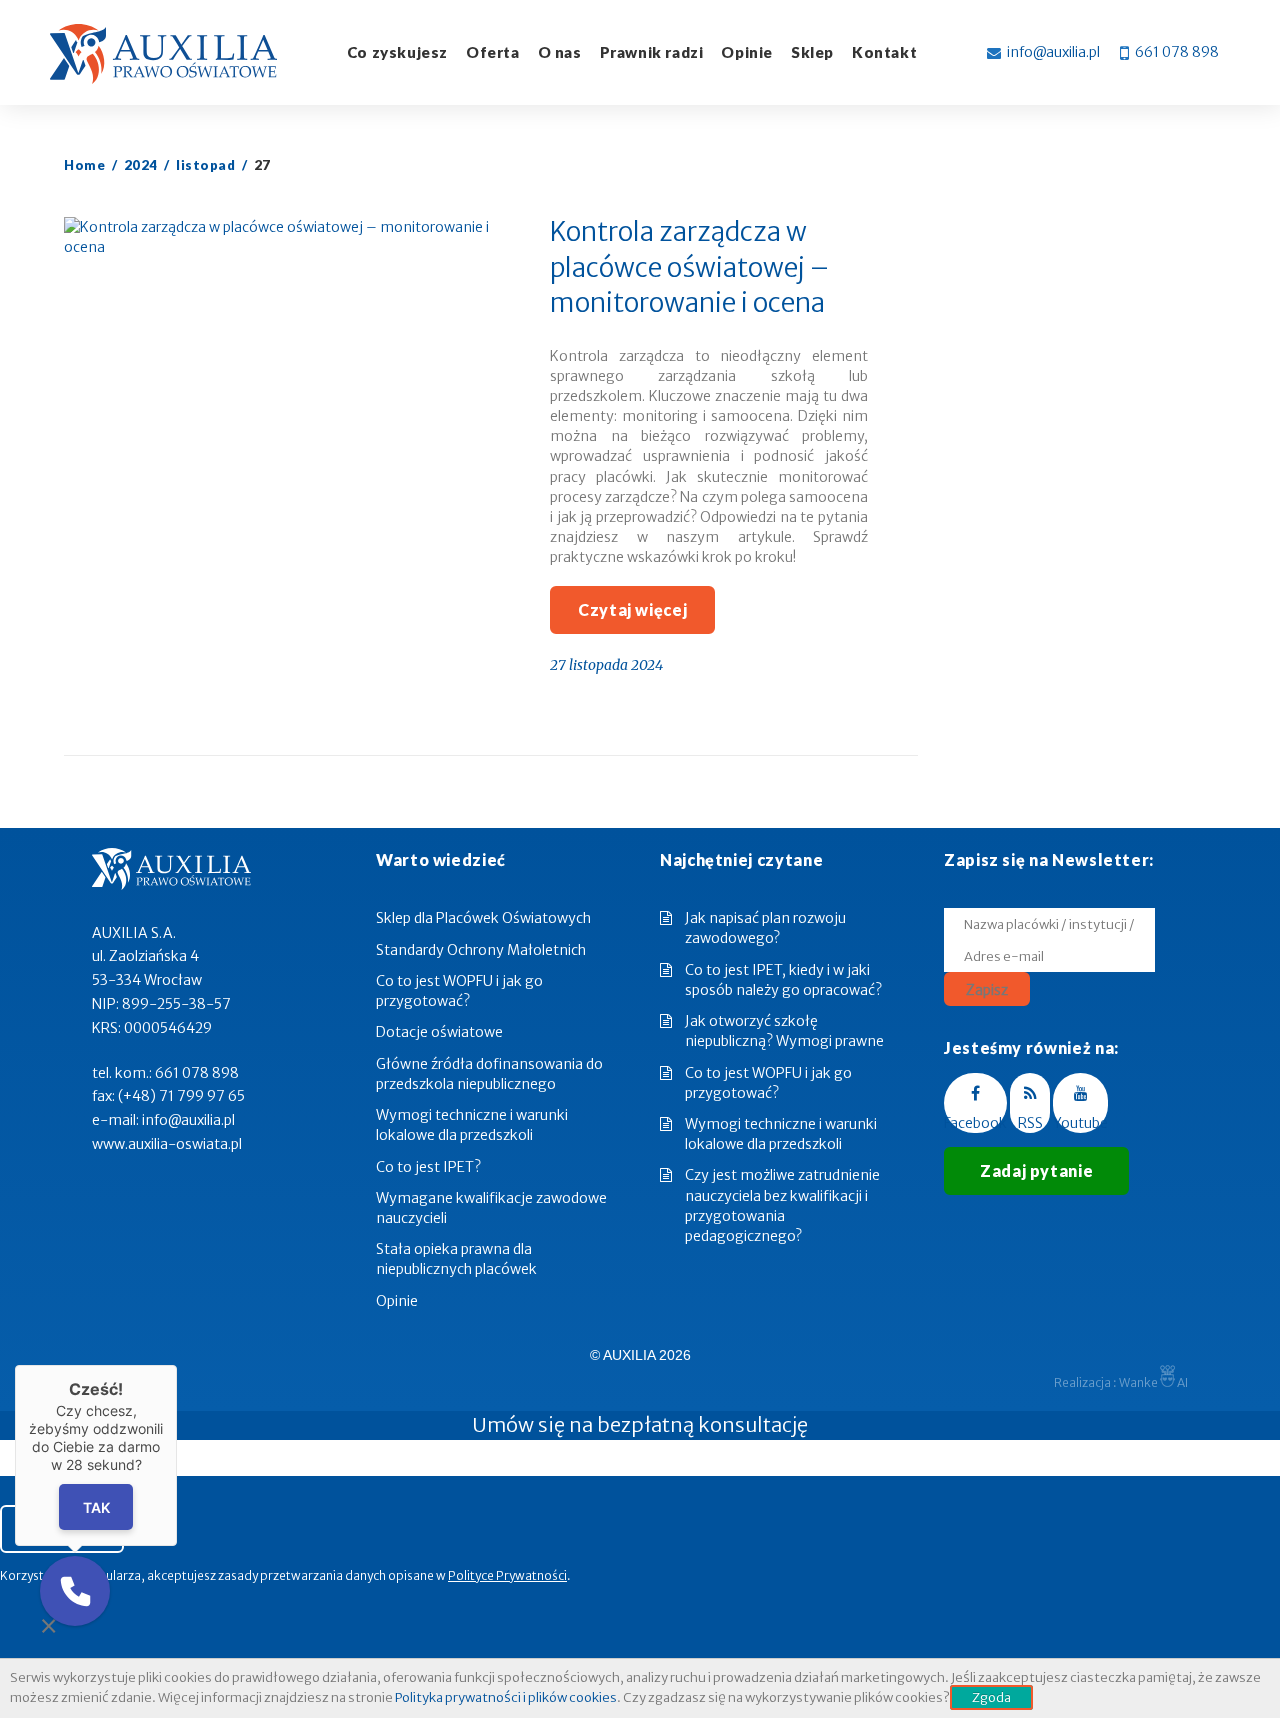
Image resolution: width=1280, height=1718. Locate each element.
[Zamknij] (177, 1365)
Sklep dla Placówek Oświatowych (483, 918)
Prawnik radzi (652, 52)
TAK (96, 1507)
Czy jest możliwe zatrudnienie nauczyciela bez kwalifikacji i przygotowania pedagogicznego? (782, 1205)
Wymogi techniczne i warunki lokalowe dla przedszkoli (781, 1134)
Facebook (975, 1123)
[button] (75, 1591)
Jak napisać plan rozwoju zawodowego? (765, 928)
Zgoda (991, 1697)
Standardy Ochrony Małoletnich (481, 950)
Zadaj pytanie (1036, 1170)
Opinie (397, 1301)
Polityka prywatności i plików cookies (506, 1697)
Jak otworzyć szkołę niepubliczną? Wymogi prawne (784, 1031)
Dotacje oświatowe (439, 1032)
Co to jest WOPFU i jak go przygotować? (768, 1083)
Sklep (812, 52)
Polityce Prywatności (507, 1575)
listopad (205, 165)
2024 (141, 165)
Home (84, 165)
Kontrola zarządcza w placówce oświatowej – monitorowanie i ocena (689, 267)
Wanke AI (1153, 1382)
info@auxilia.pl (1053, 52)
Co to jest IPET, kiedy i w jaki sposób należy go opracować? (783, 980)
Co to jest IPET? (428, 1167)
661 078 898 (1177, 52)
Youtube (1080, 1123)
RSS (1030, 1123)
